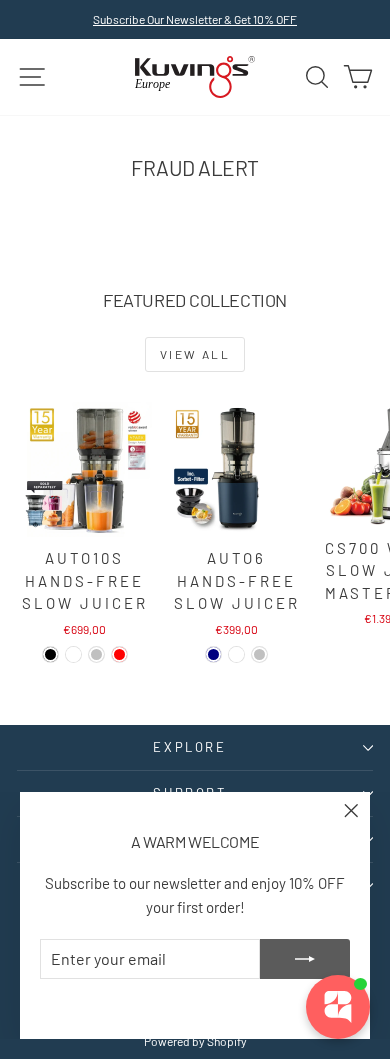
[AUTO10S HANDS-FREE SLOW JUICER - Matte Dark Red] (119, 654)
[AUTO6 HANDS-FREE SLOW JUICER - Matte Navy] (213, 654)
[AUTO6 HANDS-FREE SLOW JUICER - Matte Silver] (259, 654)
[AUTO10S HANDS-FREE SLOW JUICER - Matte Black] (50, 654)
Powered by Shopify (195, 1041)
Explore (189, 747)
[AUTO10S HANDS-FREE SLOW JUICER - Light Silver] (96, 654)
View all (195, 354)
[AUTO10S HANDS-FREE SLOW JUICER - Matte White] (73, 654)
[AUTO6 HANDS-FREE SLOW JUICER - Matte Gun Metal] (236, 654)
